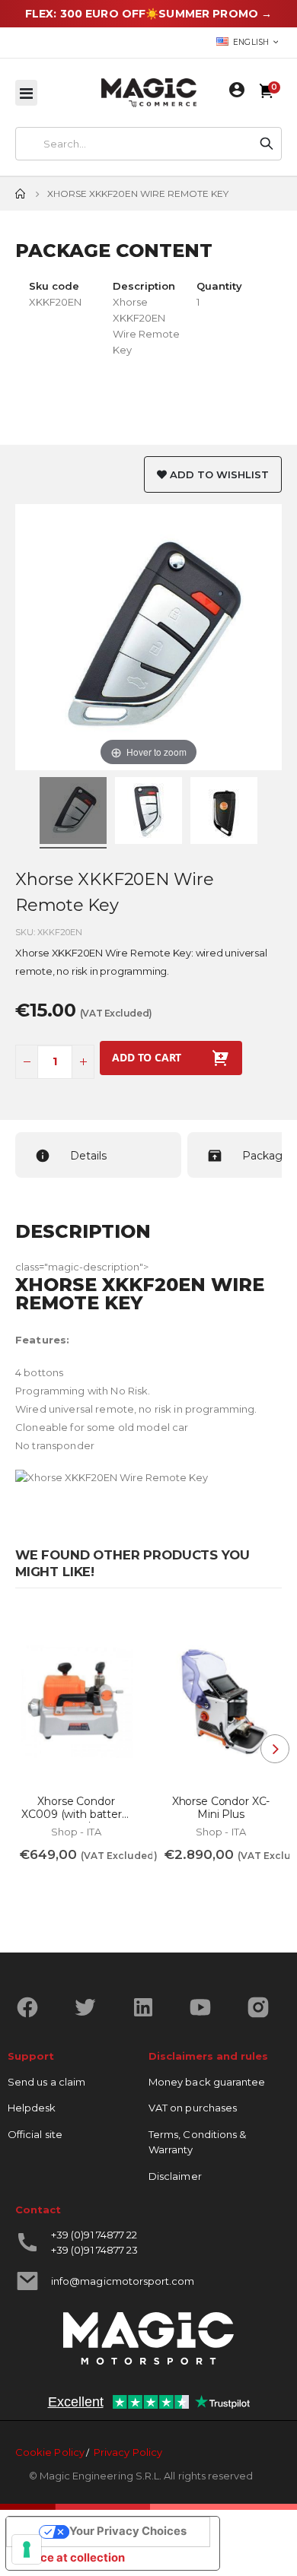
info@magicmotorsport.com (123, 2281)
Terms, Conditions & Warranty (197, 2142)
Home (21, 194)
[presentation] (275, 1749)
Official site (35, 2134)
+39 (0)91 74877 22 (94, 2235)
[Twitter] (91, 2007)
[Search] (267, 144)
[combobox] (134, 144)
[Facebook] (33, 2007)
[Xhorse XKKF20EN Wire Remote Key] (73, 813)
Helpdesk (32, 2108)
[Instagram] (264, 2007)
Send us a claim (46, 2082)
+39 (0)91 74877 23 (94, 2250)
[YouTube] (206, 2007)
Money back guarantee (207, 2082)
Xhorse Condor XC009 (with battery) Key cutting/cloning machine (76, 1808)
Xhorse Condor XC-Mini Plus (221, 1808)
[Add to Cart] (41, 1887)
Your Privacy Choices (128, 2531)
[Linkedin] (149, 2007)
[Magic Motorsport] (149, 93)
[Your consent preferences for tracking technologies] (27, 2549)
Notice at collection (71, 2558)
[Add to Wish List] (117, 1631)
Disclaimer (175, 2176)
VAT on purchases (193, 2108)
